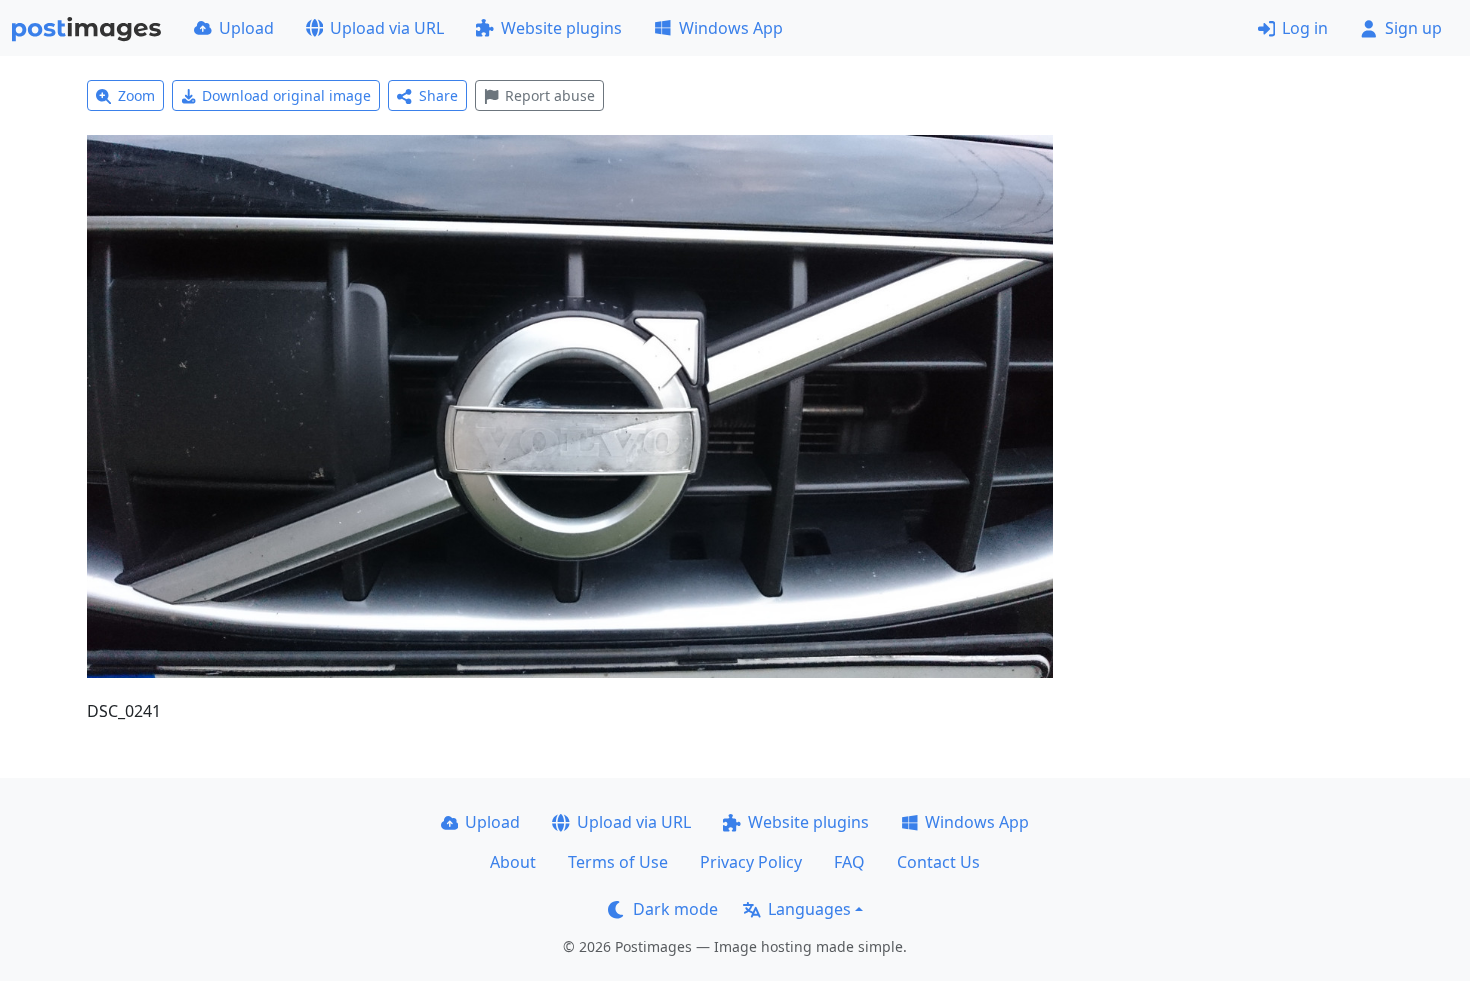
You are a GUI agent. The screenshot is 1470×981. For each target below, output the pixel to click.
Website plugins (561, 28)
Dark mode (675, 909)
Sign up (1413, 28)
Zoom (136, 95)
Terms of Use (618, 862)
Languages (809, 909)
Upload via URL (387, 28)
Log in (1305, 28)
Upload (246, 28)
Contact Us (938, 862)
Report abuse (550, 95)
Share (438, 95)
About (513, 862)
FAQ (849, 862)
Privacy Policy (751, 862)
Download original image (286, 95)
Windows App (731, 28)
